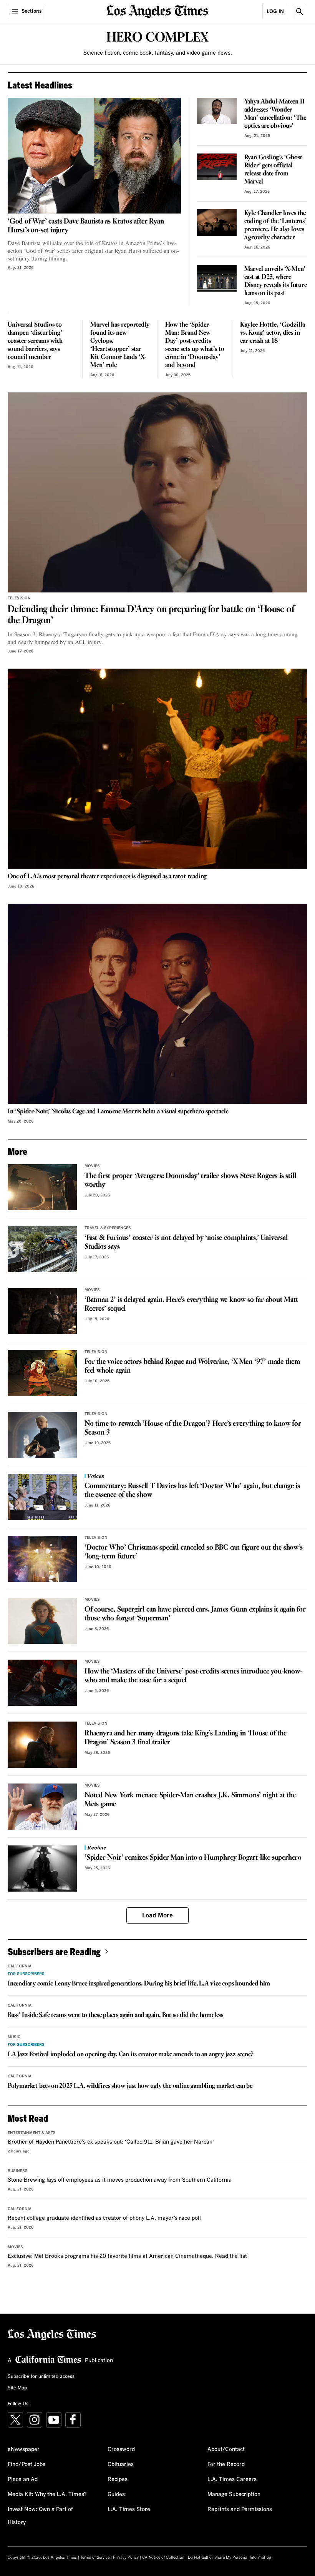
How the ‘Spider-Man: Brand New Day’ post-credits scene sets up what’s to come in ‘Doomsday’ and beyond (195, 345)
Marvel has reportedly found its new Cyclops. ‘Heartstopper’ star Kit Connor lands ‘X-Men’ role (120, 345)
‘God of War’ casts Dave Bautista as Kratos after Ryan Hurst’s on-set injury (86, 226)
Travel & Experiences (108, 1228)
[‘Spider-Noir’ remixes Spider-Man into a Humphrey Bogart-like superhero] (42, 1869)
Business (18, 2171)
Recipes (118, 2479)
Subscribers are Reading (54, 1951)
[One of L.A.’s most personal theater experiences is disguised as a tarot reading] (157, 769)
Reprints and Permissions (240, 2509)
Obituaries (121, 2464)
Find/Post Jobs (27, 2464)
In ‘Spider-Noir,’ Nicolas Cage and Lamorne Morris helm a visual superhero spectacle (118, 1112)
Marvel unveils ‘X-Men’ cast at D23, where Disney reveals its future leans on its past (276, 281)
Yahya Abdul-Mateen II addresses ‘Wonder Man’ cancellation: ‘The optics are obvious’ (275, 114)
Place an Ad (23, 2479)
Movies (92, 1166)
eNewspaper (24, 2449)
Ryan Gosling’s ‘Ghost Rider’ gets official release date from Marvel (273, 170)
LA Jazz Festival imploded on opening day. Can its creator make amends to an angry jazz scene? (130, 2055)
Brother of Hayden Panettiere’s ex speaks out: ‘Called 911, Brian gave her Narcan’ (111, 2142)
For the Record (226, 2464)
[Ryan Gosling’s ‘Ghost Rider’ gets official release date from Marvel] (217, 167)
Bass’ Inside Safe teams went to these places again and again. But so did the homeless (115, 2015)
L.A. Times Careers (232, 2479)
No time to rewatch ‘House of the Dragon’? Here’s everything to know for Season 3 (193, 1428)
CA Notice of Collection (163, 2558)
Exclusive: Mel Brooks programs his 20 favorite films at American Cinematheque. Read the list (127, 2256)
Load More (157, 1915)
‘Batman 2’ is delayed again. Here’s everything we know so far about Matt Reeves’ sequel (191, 1304)
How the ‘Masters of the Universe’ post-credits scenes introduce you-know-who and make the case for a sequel (193, 1676)
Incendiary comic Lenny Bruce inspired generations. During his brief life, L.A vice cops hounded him (139, 1984)
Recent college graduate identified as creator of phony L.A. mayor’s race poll (104, 2218)
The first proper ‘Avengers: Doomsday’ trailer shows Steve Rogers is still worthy (190, 1180)
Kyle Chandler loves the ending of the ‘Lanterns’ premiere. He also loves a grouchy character (275, 225)
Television (19, 598)
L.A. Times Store (129, 2509)
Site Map (17, 2388)
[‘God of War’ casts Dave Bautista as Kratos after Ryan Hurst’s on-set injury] (94, 156)
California (20, 1966)
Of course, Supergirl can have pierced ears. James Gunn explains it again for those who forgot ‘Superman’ (195, 1614)
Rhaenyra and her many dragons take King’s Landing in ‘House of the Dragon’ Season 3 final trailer (186, 1738)
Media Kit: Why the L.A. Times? (47, 2494)
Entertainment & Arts (32, 2133)
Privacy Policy (126, 2558)
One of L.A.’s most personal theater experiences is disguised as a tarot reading (107, 877)
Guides (116, 2494)
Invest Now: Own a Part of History (40, 2516)
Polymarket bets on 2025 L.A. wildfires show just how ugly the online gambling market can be (130, 2086)
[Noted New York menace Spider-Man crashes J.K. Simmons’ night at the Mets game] (42, 1807)
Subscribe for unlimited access (41, 2377)
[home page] (158, 11)
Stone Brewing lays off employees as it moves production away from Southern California (120, 2180)
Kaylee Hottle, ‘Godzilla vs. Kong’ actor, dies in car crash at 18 (273, 333)
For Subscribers (26, 1974)
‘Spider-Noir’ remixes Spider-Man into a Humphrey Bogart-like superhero (193, 1858)
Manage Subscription (234, 2494)
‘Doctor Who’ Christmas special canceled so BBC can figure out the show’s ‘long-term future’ (194, 1552)
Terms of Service (95, 2558)
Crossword (121, 2449)
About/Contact (226, 2449)
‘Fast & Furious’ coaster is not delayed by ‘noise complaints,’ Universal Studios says (186, 1242)
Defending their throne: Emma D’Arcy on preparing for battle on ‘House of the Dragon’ (151, 615)
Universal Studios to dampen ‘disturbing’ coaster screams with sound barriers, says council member (35, 341)
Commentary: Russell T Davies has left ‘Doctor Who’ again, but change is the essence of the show (192, 1491)
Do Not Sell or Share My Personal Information (230, 2558)
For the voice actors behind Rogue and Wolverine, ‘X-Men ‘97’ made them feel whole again (192, 1366)
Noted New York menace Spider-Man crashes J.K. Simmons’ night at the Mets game (190, 1800)
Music (14, 2037)
